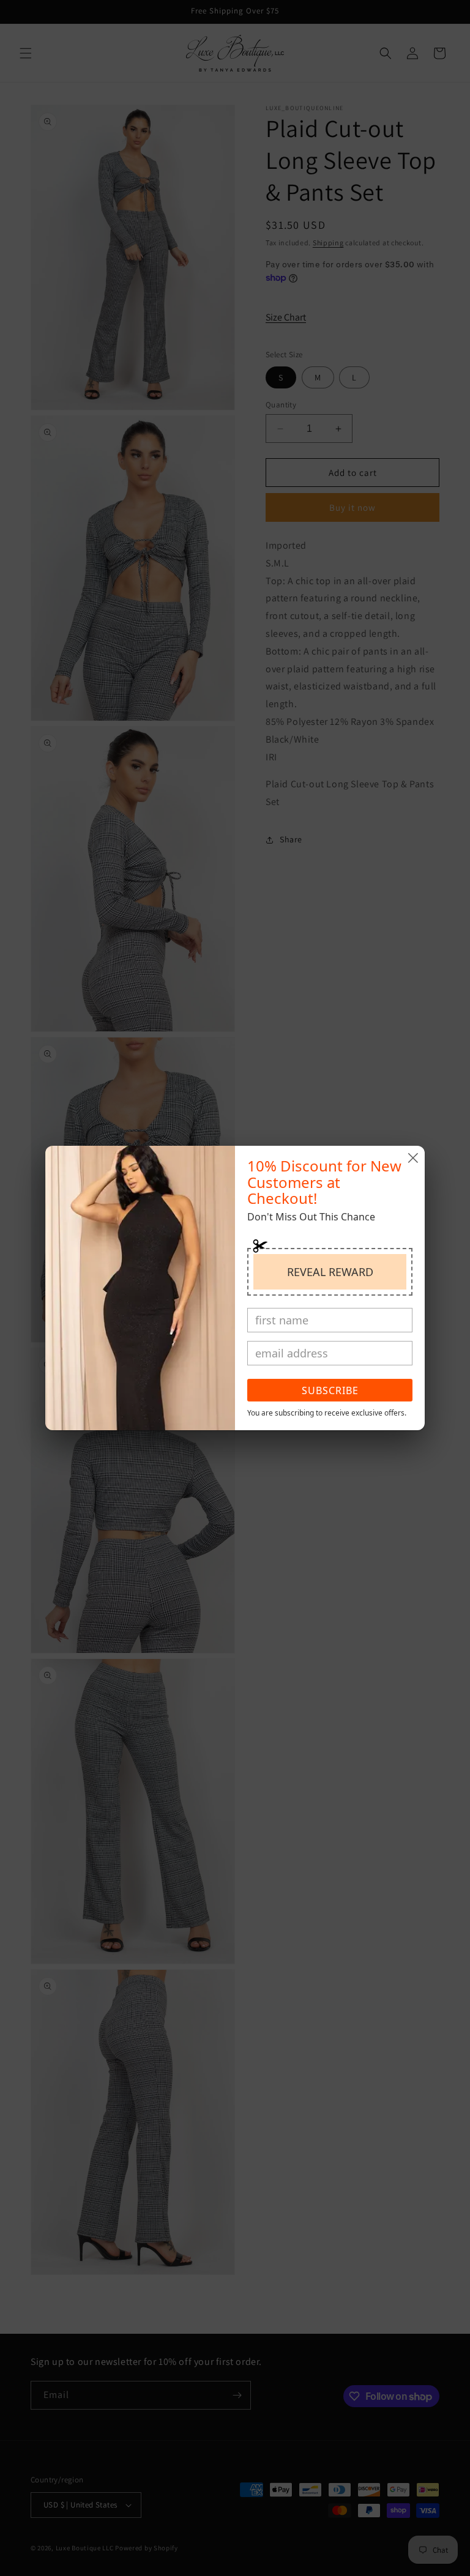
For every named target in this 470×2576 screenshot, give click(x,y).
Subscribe (330, 1390)
